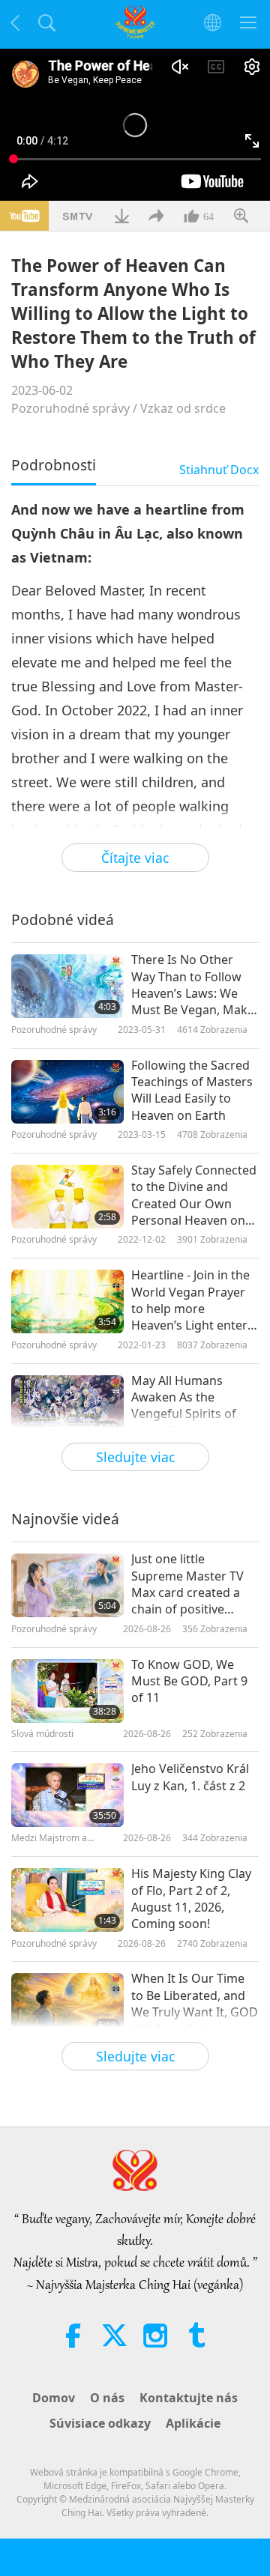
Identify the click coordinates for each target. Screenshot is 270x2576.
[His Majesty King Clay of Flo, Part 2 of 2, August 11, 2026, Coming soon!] (67, 1900)
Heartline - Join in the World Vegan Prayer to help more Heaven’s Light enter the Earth (190, 1300)
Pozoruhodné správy (70, 408)
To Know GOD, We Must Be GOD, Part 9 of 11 (189, 1681)
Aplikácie (193, 2423)
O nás (107, 2398)
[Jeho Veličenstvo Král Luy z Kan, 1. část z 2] (67, 1795)
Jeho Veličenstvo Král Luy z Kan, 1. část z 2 (190, 1777)
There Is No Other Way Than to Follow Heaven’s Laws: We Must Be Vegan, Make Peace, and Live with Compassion (193, 985)
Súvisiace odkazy (100, 2423)
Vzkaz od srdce (183, 408)
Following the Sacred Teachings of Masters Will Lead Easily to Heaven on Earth (192, 1090)
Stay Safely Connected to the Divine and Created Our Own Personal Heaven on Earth (194, 1195)
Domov (54, 2398)
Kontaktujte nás (189, 2398)
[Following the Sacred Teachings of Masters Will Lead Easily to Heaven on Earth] (67, 1092)
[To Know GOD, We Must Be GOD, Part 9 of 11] (67, 1691)
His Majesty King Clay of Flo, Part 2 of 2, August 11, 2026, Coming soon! (191, 1898)
